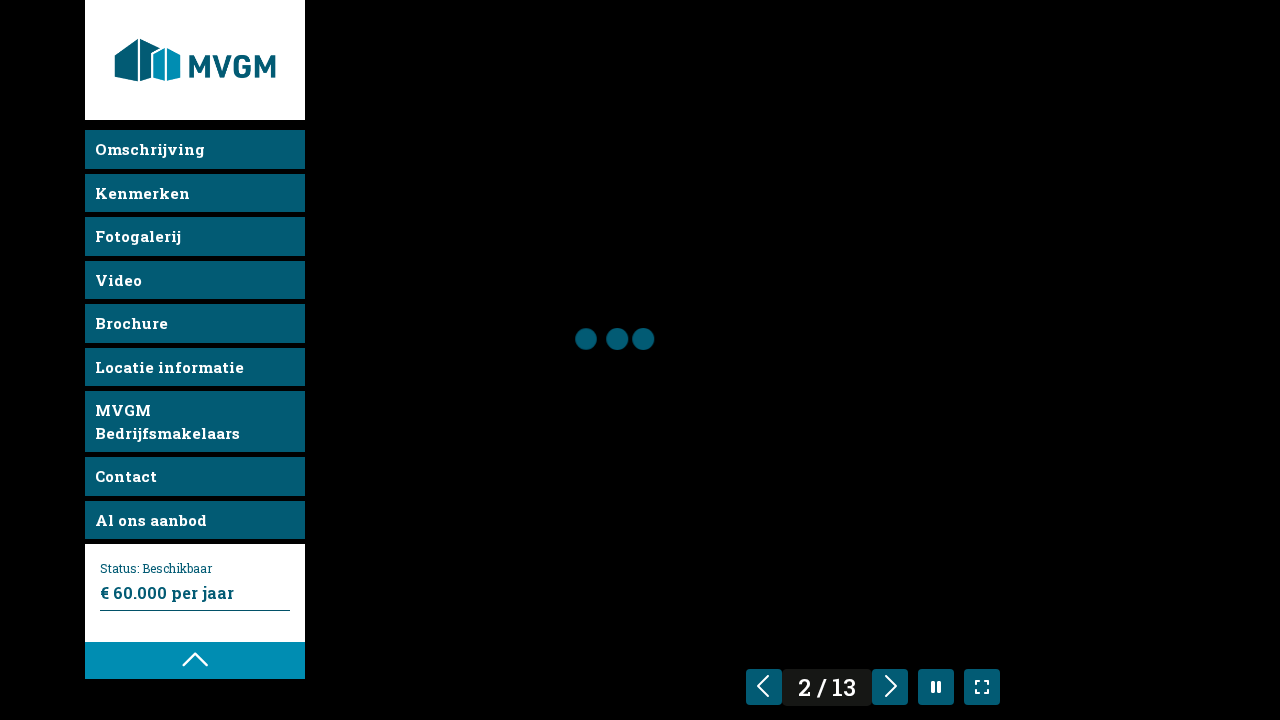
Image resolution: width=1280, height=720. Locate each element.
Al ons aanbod (151, 520)
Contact (126, 476)
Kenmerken (142, 193)
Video (118, 280)
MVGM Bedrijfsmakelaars (167, 421)
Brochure (131, 323)
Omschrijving (150, 149)
